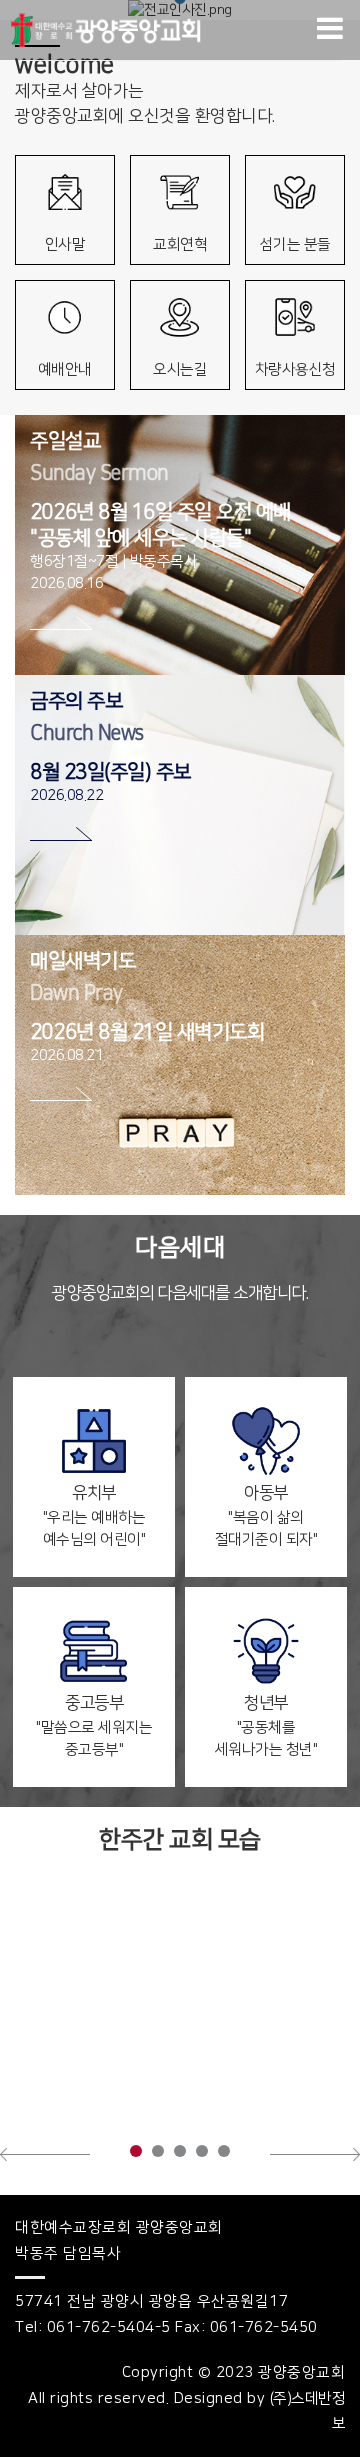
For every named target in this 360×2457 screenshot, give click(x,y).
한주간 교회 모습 (180, 1840)
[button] (45, 2154)
